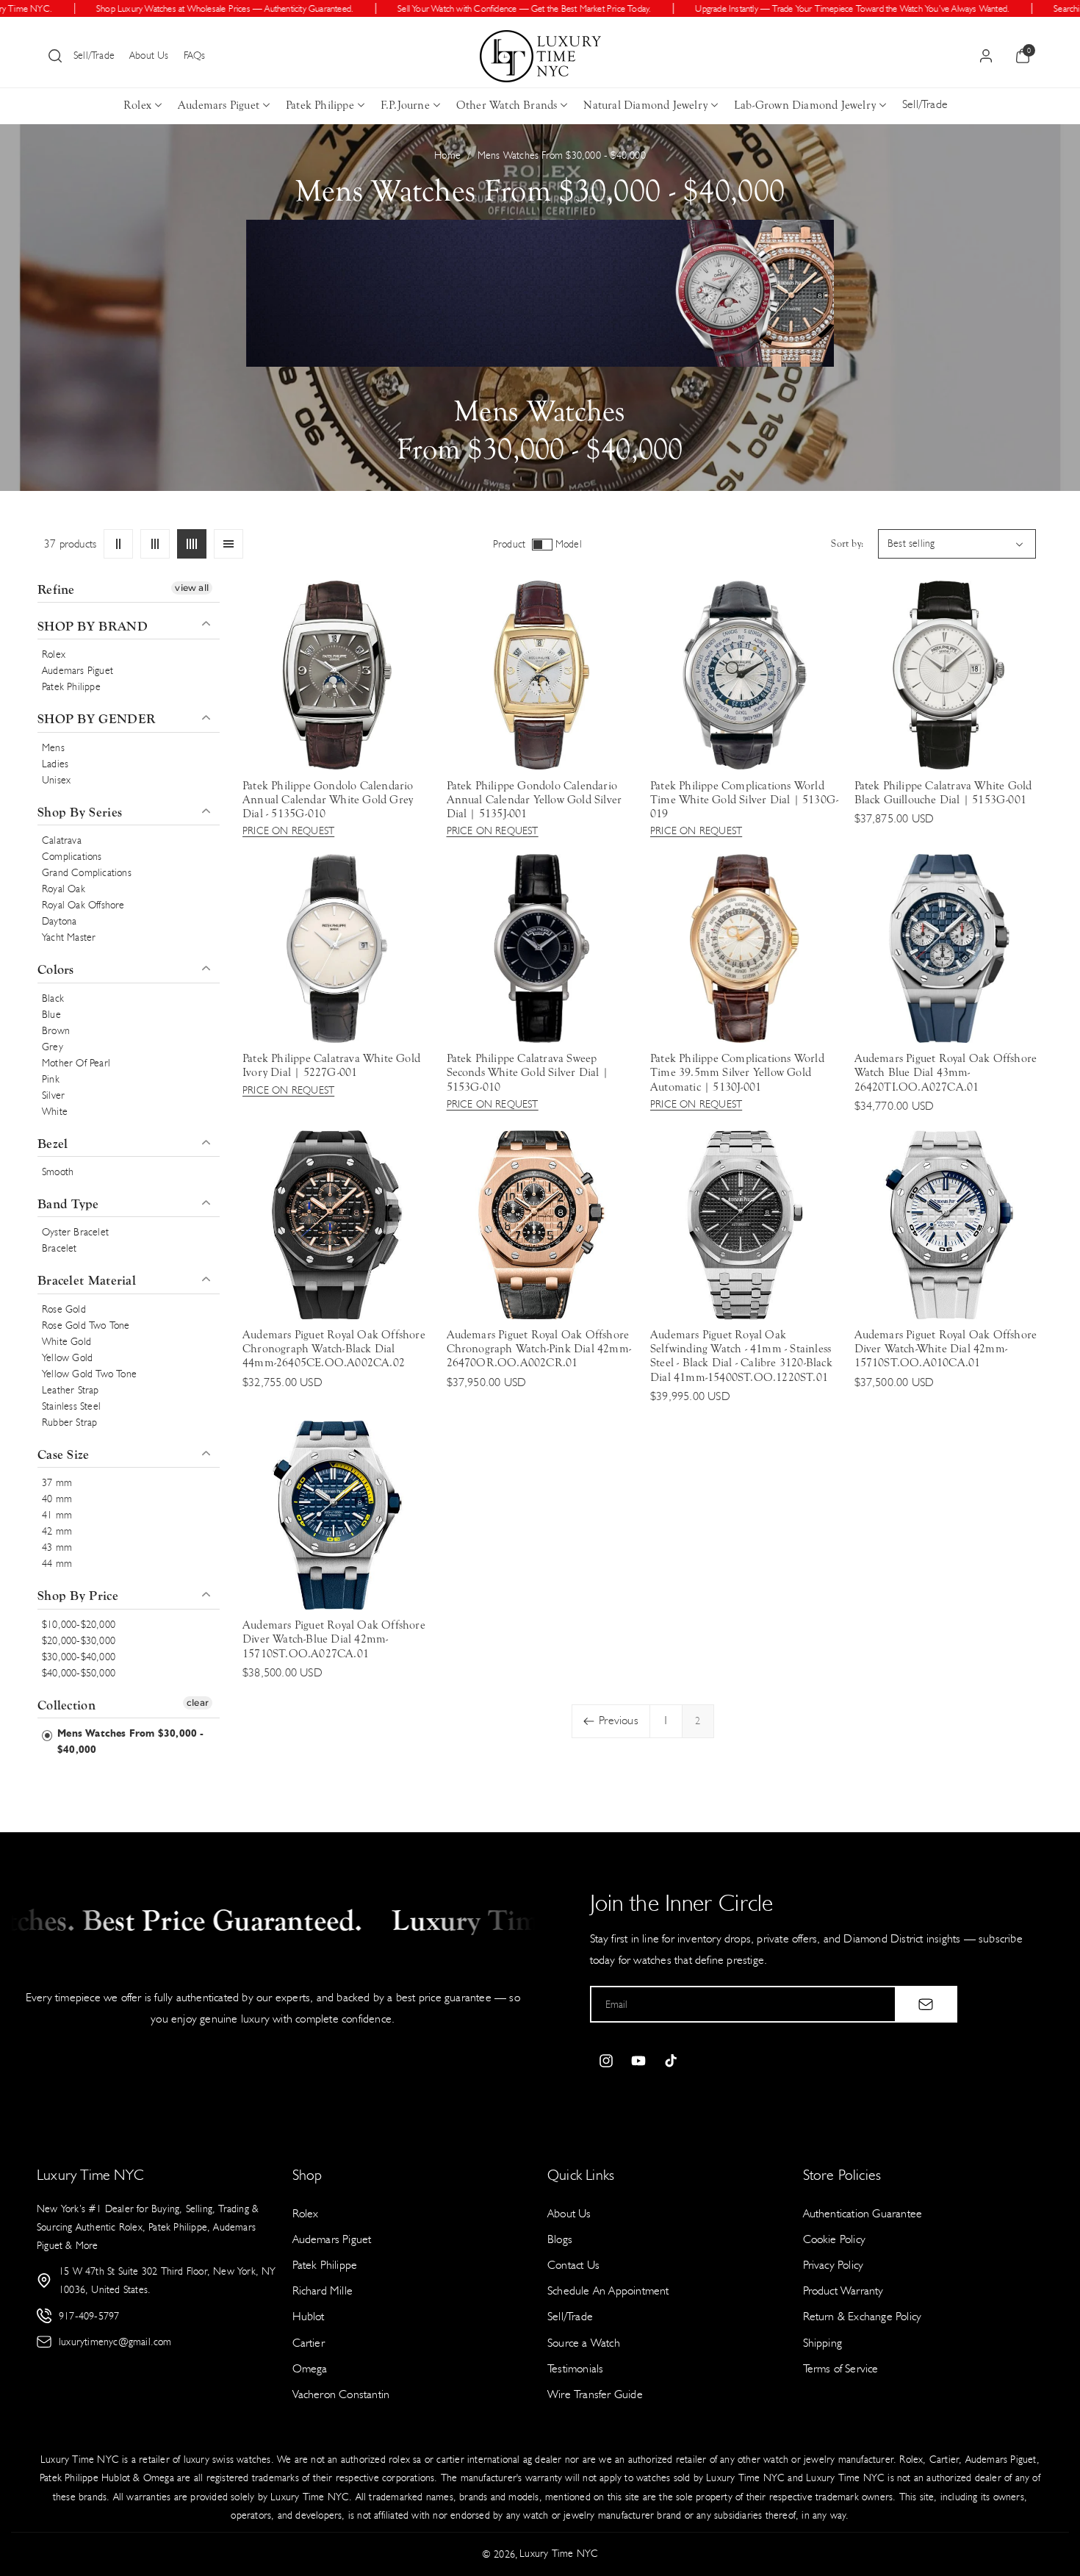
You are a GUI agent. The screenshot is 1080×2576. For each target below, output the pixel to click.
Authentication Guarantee (863, 2213)
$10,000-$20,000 (79, 1625)
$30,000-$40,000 (79, 1657)
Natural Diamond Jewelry (645, 105)
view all (192, 588)
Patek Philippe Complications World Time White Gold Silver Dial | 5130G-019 (744, 800)
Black (53, 998)
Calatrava (62, 841)
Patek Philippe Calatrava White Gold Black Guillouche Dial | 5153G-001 (943, 793)
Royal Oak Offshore (83, 906)
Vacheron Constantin (341, 2394)
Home (447, 155)
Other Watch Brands (507, 105)
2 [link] (698, 1721)
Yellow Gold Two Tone (89, 1374)
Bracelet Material (87, 1281)
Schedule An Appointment (608, 2290)
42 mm (57, 1532)
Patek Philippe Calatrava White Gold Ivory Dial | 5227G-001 (331, 1065)
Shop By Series (80, 812)
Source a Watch (584, 2343)
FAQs (195, 55)
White (55, 1112)
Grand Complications (87, 873)
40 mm (57, 1500)
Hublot (309, 2316)
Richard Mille (323, 2290)
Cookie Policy (835, 2239)
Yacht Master (69, 938)
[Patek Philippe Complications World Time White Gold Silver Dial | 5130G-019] (745, 675)
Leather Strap (71, 1390)
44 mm (57, 1564)
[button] (55, 56)
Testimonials (575, 2368)
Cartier (309, 2343)
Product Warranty (843, 2290)
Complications (72, 857)
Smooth (58, 1173)
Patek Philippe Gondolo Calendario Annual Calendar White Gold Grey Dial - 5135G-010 (328, 800)
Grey (53, 1047)
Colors (56, 971)
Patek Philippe (320, 105)
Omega (310, 2368)
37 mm (57, 1483)
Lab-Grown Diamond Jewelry (805, 105)
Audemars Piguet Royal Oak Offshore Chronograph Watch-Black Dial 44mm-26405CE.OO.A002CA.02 (334, 1349)
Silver (53, 1095)
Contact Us (573, 2265)
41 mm (57, 1516)
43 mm (57, 1548)
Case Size (64, 1455)
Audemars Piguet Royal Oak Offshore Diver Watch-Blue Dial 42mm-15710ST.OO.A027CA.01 (334, 1639)
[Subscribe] (926, 2004)
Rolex (137, 105)
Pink (51, 1079)
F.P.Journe (405, 105)
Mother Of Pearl (76, 1063)
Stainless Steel (71, 1406)
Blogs (560, 2239)
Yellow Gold (67, 1358)
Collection (66, 1705)
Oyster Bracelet (75, 1233)
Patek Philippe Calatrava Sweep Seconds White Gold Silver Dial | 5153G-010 (528, 1072)
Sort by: (847, 544)
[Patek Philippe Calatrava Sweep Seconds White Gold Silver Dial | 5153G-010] (541, 948)
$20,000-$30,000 (79, 1641)
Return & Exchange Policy (863, 2316)
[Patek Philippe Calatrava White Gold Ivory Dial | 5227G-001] (337, 948)
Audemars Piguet (219, 105)
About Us (149, 55)
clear (198, 1703)
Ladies (55, 764)
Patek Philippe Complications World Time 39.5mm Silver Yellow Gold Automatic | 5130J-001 (737, 1072)
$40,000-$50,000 (79, 1673)
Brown (56, 1031)
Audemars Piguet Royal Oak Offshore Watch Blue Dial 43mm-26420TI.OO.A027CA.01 (946, 1072)
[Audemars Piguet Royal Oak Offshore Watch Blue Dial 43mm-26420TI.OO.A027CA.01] (949, 948)
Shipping (823, 2343)
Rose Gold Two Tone (86, 1325)
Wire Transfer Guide (595, 2394)
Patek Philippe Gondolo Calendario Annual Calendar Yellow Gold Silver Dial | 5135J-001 (534, 800)
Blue (51, 1015)
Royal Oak (64, 890)
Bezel (53, 1144)
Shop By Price (78, 1597)
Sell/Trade (94, 55)
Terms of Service (841, 2368)
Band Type (68, 1205)
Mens (53, 748)
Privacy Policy (834, 2265)
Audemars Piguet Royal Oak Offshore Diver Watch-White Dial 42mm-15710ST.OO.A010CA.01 (946, 1349)
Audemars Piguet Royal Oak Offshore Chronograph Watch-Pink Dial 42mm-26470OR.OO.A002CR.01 (539, 1349)
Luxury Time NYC (559, 2554)
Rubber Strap (69, 1422)
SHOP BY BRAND (93, 627)
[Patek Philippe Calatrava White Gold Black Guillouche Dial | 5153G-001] (949, 675)
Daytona (59, 922)
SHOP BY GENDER (96, 720)
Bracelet (60, 1249)
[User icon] (986, 56)
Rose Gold (64, 1309)
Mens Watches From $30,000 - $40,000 (129, 1741)
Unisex (56, 780)
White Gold (66, 1342)
